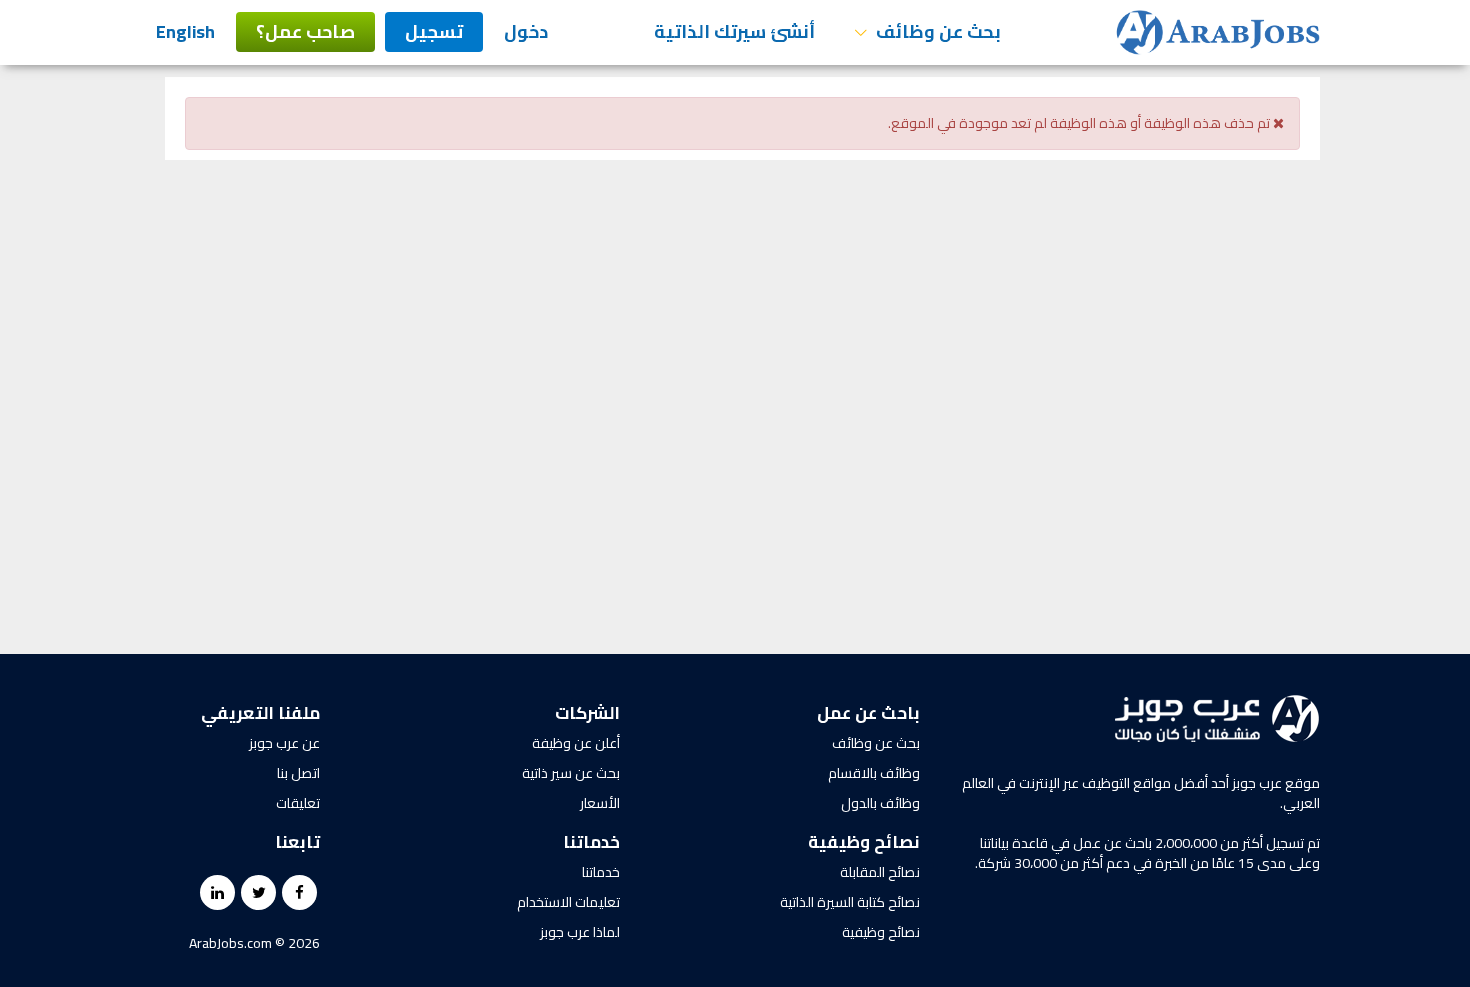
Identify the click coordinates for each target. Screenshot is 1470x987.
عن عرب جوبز (284, 743)
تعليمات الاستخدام (568, 902)
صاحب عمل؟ (305, 31)
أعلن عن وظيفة (576, 743)
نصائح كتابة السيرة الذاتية (850, 902)
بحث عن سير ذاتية (571, 773)
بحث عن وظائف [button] (936, 31)
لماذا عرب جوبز (580, 932)
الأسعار (600, 803)
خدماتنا (601, 872)
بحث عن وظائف (876, 743)
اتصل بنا (298, 773)
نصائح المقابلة (880, 872)
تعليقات (298, 803)
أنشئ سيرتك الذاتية (734, 31)
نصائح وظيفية (881, 932)
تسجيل (434, 31)
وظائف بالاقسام (874, 773)
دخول (526, 31)
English (185, 31)
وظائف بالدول (880, 803)
